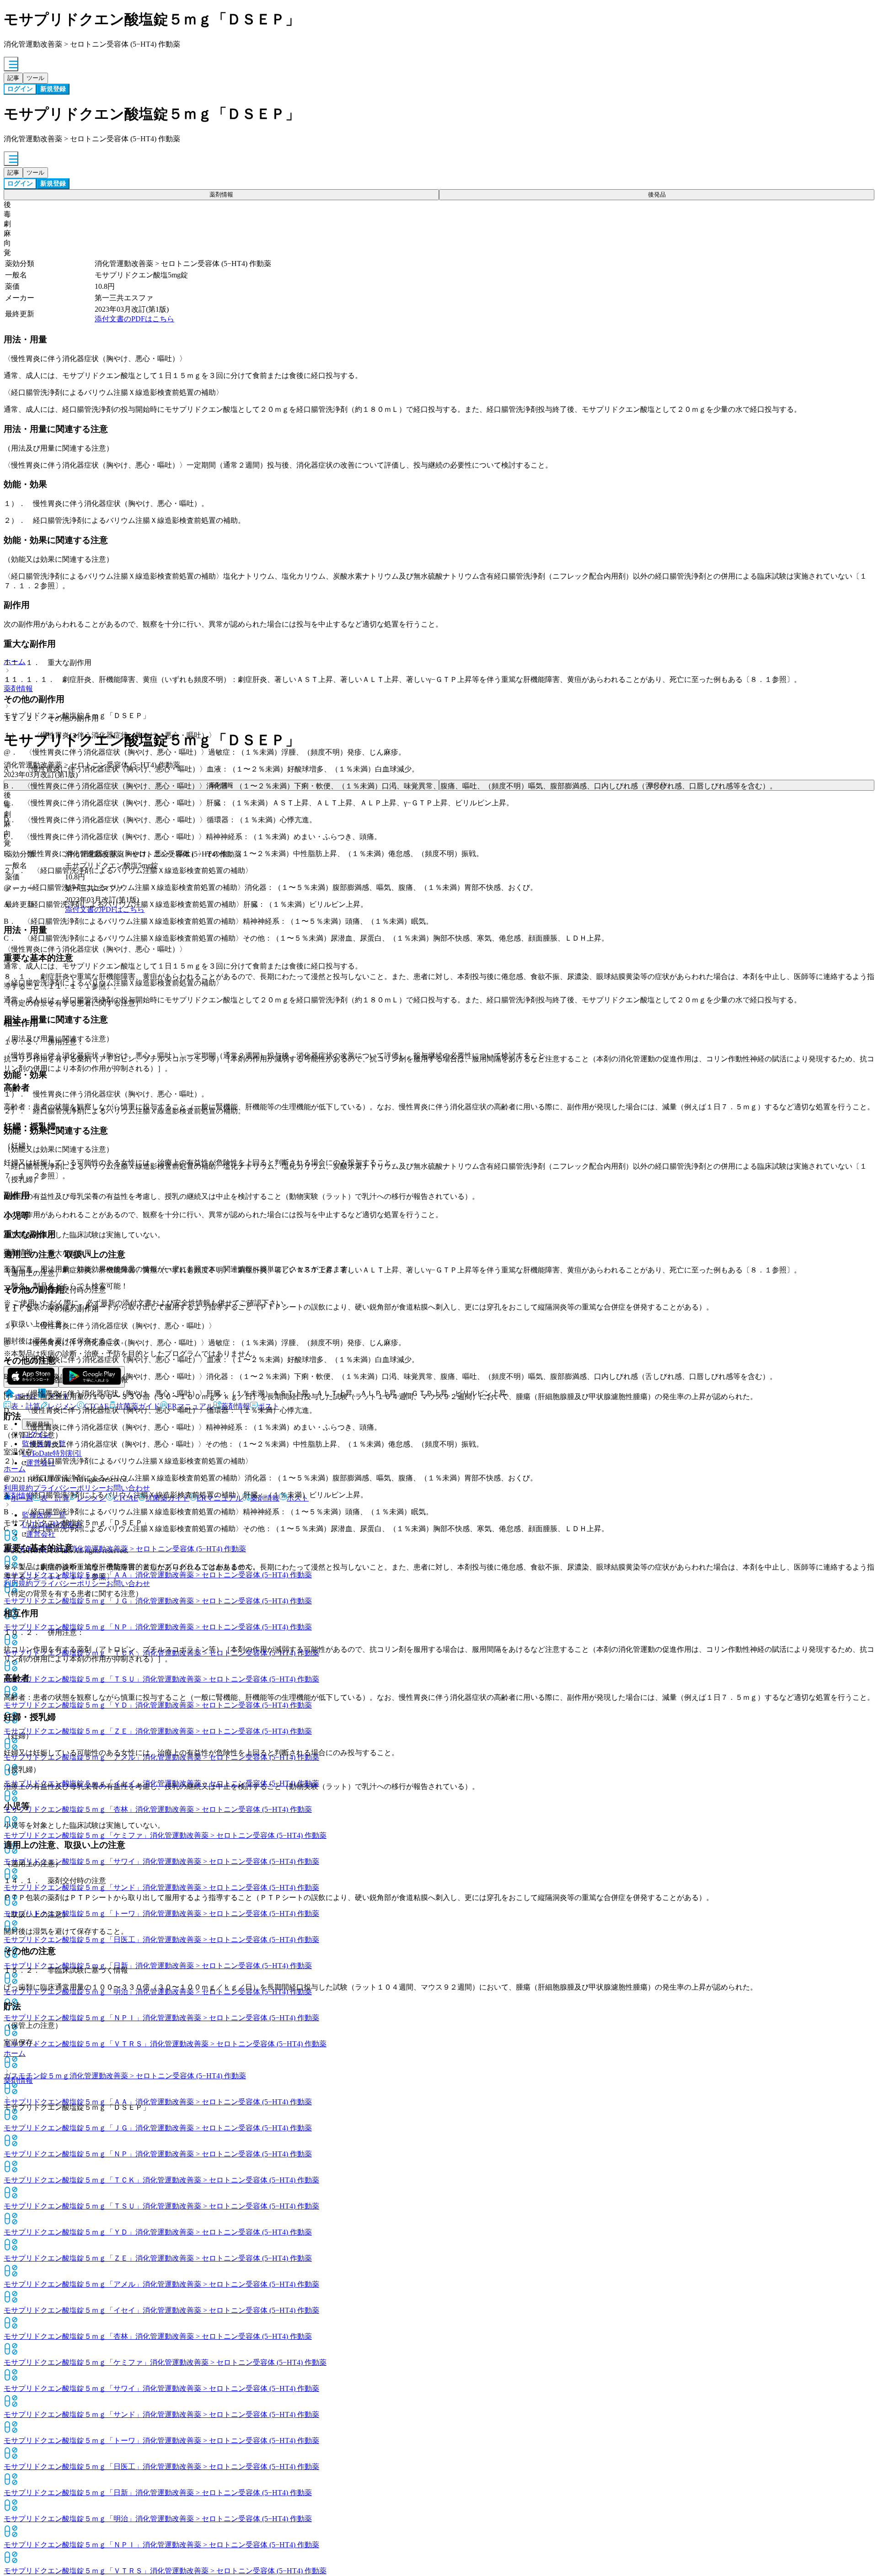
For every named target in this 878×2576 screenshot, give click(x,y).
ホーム (15, 2053)
